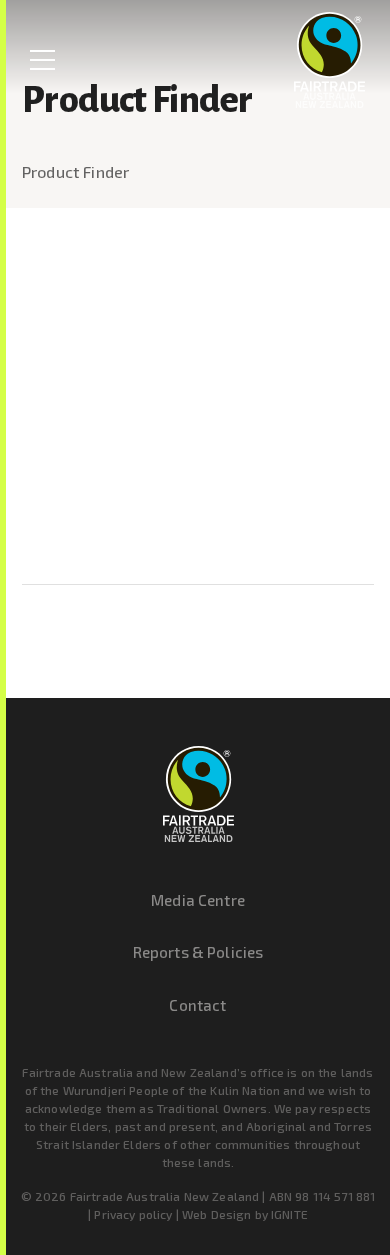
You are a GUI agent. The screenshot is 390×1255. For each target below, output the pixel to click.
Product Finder (75, 171)
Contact (197, 1005)
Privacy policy (133, 1214)
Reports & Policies (198, 952)
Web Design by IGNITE (245, 1214)
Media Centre (198, 900)
